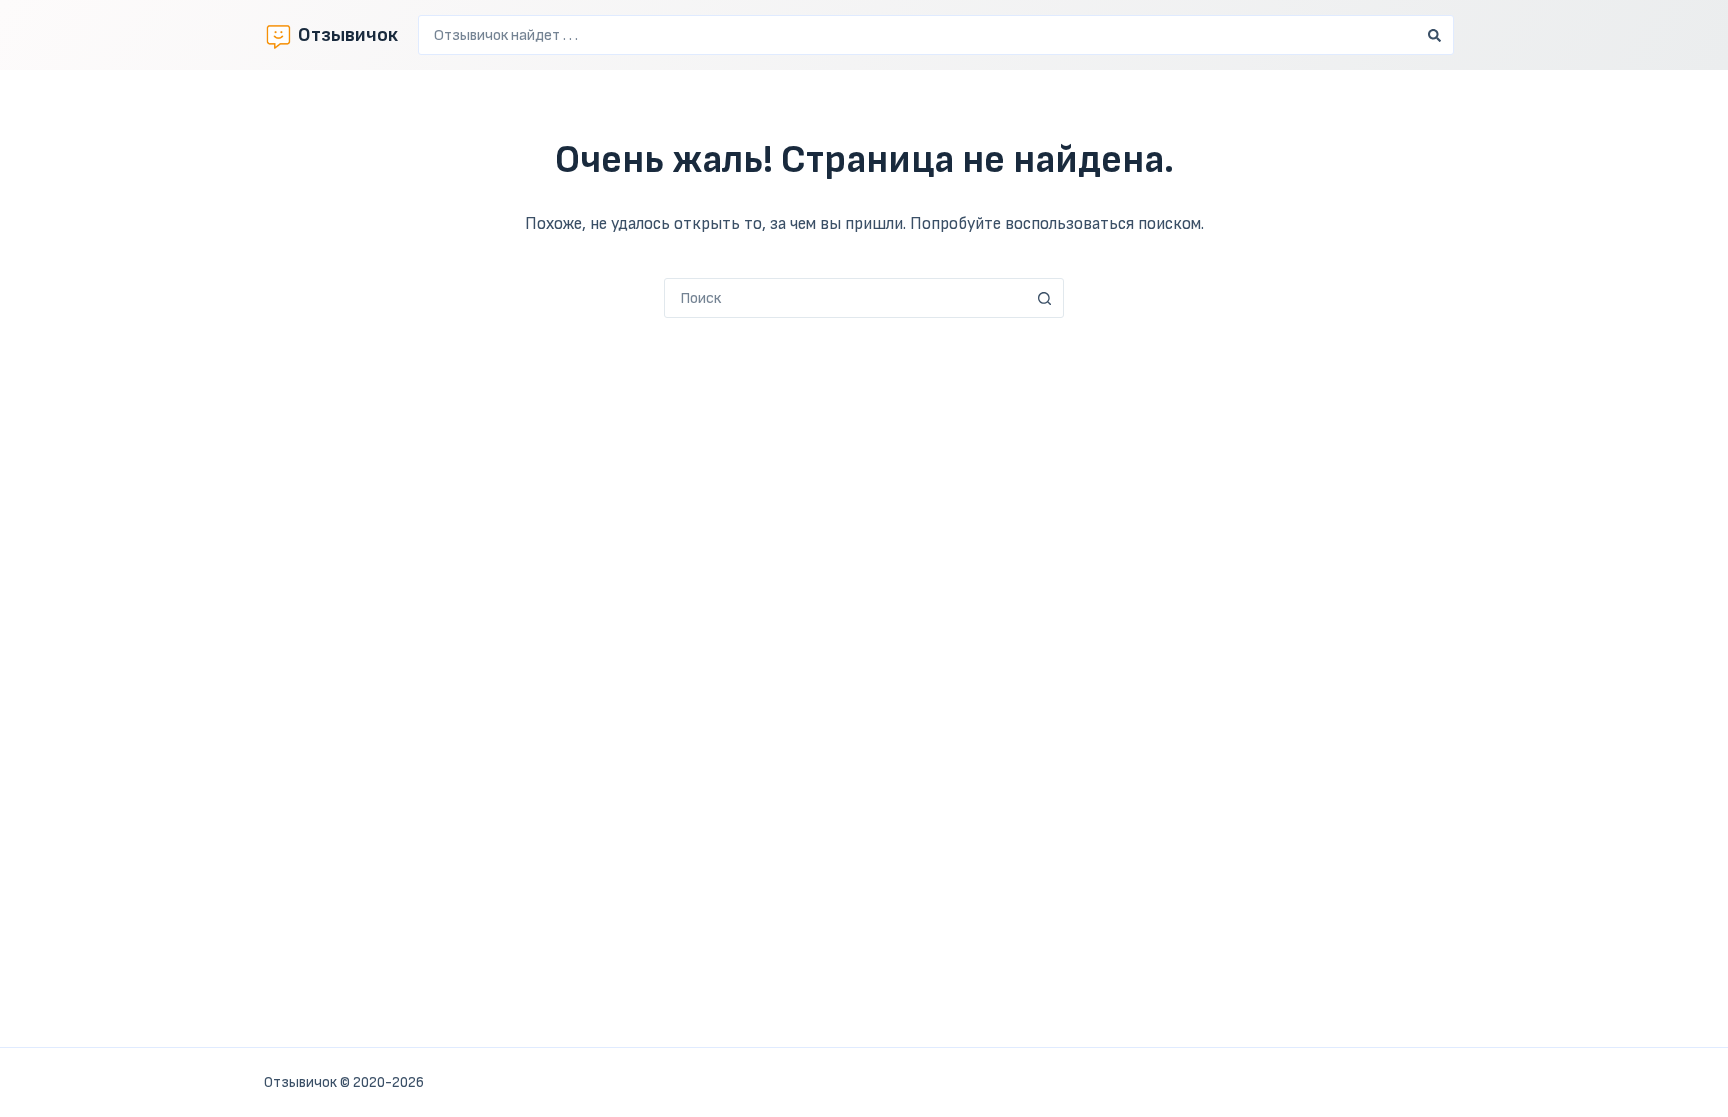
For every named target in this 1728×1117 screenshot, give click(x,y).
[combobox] (917, 35)
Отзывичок (348, 35)
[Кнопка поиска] (1434, 35)
